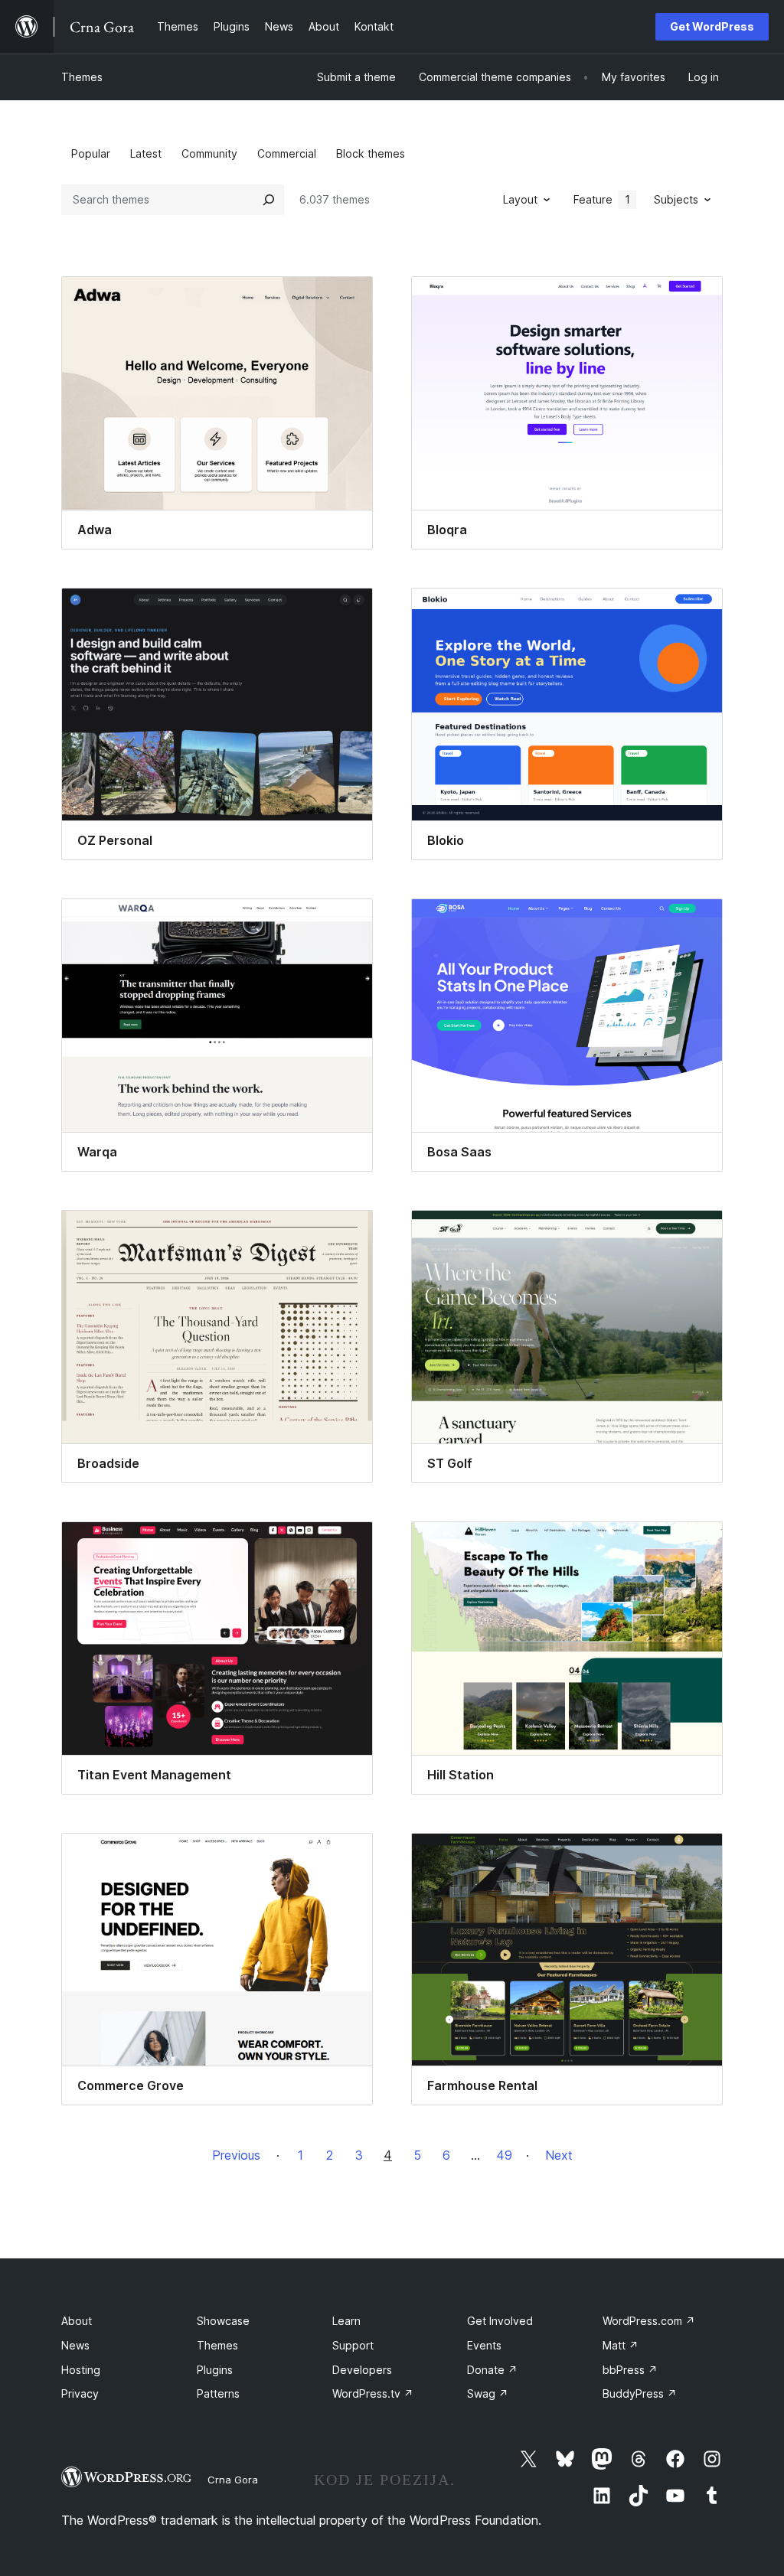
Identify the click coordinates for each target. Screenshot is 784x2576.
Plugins (215, 2370)
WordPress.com (649, 2321)
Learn (346, 2321)
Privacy (80, 2393)
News (75, 2345)
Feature (602, 199)
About (77, 2321)
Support (353, 2345)
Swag (488, 2393)
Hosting (81, 2370)
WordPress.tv (373, 2393)
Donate (492, 2370)
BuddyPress (640, 2393)
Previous (236, 2155)
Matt (621, 2345)
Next (559, 2155)
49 (504, 2155)
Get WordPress (712, 26)
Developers (362, 2370)
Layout (520, 199)
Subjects (676, 199)
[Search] (269, 200)
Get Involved (500, 2321)
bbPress (630, 2370)
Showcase (223, 2321)
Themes (82, 77)
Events (484, 2345)
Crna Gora (233, 2480)
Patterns (218, 2393)
